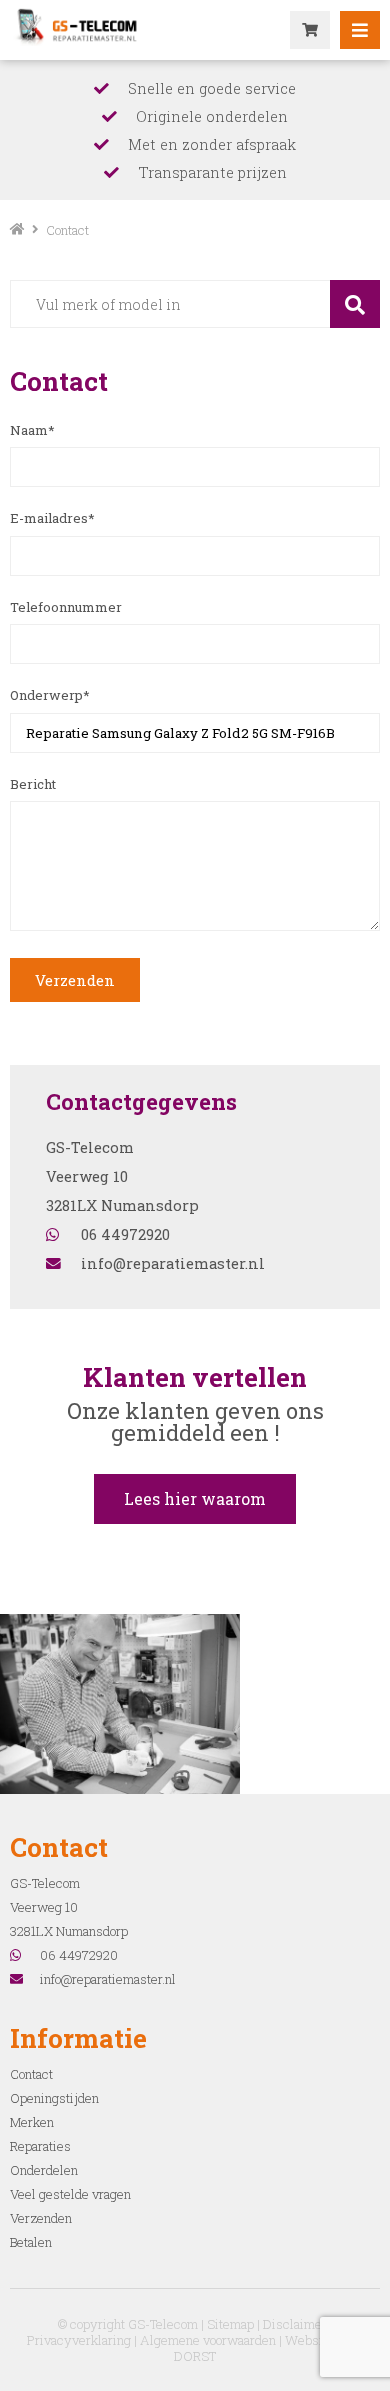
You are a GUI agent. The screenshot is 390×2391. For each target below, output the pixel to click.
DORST (195, 2356)
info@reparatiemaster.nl (173, 1263)
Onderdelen (44, 2170)
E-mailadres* (52, 518)
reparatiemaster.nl (80, 26)
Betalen (31, 2242)
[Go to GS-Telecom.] (17, 230)
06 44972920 (125, 1234)
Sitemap (230, 2324)
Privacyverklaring (79, 2340)
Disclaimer (295, 2324)
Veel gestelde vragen (70, 2194)
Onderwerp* (50, 695)
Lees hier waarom (195, 1498)
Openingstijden (54, 2098)
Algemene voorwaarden (208, 2340)
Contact (31, 2074)
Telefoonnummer (66, 607)
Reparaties (40, 2146)
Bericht (33, 784)
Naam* (32, 430)
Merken (32, 2122)
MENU (360, 30)
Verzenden (75, 980)
